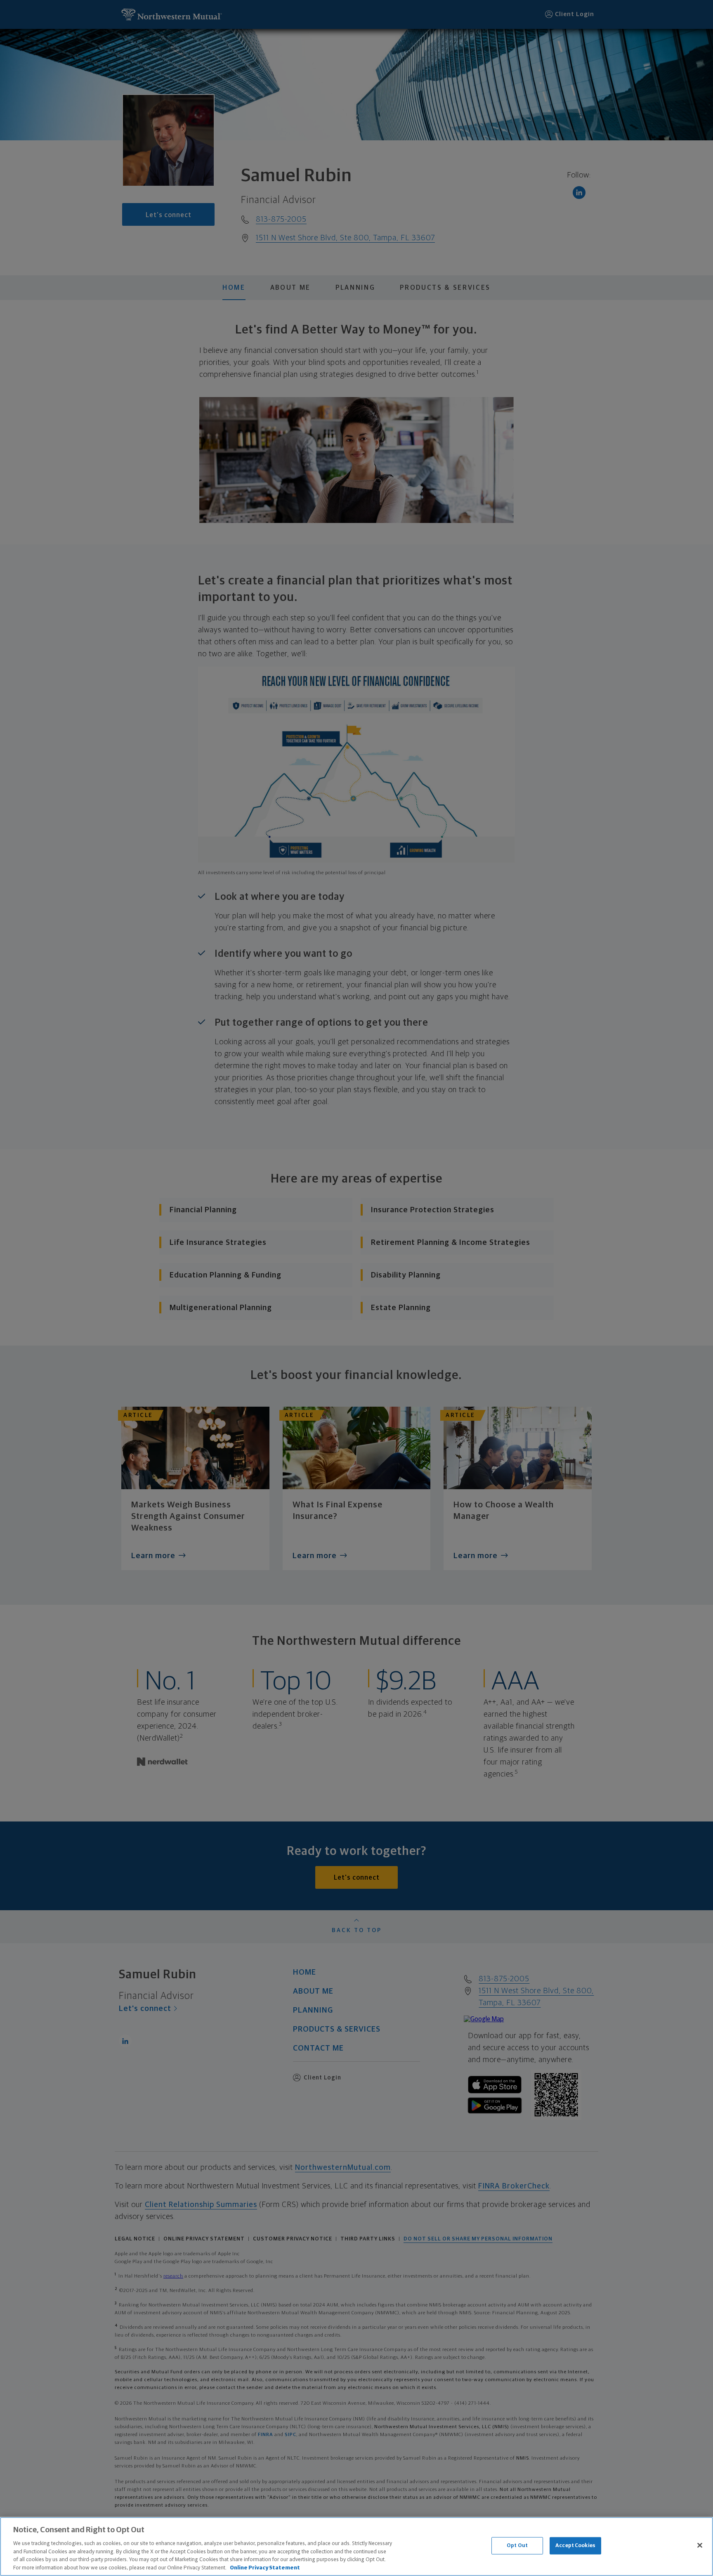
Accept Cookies (575, 2546)
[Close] (700, 2545)
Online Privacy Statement (265, 2568)
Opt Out (517, 2546)
